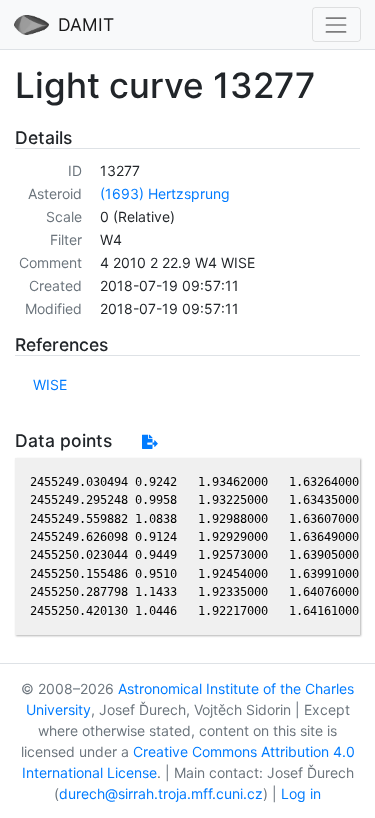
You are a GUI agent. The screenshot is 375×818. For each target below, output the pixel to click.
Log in (301, 793)
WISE (50, 384)
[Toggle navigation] (336, 24)
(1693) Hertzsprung (165, 193)
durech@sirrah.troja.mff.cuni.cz (161, 793)
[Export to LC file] (149, 441)
